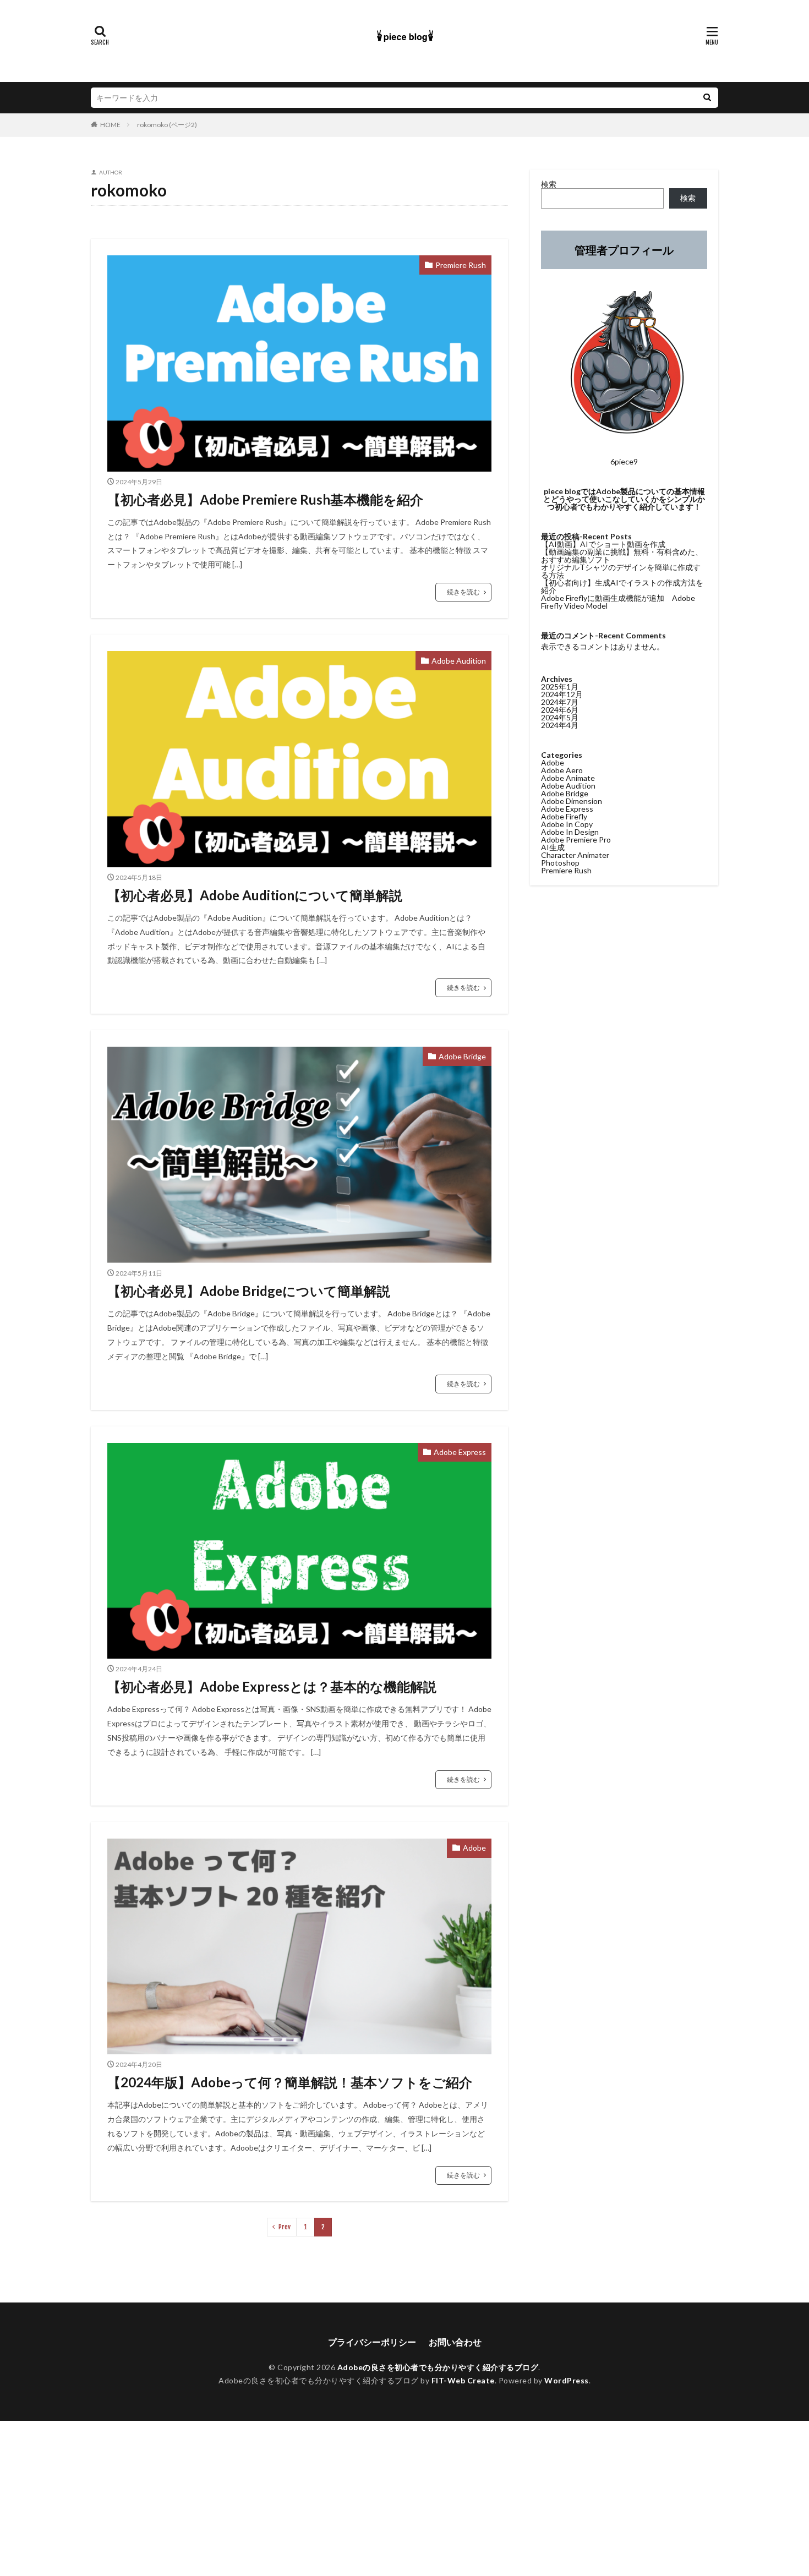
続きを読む (463, 592)
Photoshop (560, 863)
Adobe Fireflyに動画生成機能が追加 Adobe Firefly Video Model (618, 602)
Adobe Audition (459, 661)
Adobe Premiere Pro (576, 839)
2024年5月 (560, 717)
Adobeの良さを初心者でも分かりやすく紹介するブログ (438, 2367)
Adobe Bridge (462, 1056)
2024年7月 (560, 702)
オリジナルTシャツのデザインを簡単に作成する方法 (621, 571)
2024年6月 (560, 710)
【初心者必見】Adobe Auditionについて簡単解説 (255, 895)
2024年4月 (560, 725)
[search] (707, 98)
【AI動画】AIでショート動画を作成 (603, 544)
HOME (110, 125)
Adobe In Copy (567, 824)
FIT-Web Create (463, 2380)
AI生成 (553, 847)
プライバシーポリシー (372, 2342)
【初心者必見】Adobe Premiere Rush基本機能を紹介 (265, 499)
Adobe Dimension (572, 801)
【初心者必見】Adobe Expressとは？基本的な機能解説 (272, 1686)
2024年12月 (562, 694)
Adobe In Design (570, 832)
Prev (285, 2227)
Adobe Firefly (564, 816)
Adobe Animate (568, 778)
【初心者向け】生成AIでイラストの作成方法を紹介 (622, 586)
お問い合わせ (455, 2342)
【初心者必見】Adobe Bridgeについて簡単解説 (249, 1291)
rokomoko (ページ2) (167, 125)
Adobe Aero (562, 770)
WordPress (567, 2380)
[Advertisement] (330, 2498)
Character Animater (575, 855)
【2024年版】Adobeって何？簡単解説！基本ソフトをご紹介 (290, 2082)
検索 (549, 184)
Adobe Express (460, 1452)
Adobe (474, 1848)
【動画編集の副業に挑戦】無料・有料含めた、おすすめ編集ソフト (622, 556)
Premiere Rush (461, 265)
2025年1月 (560, 687)
